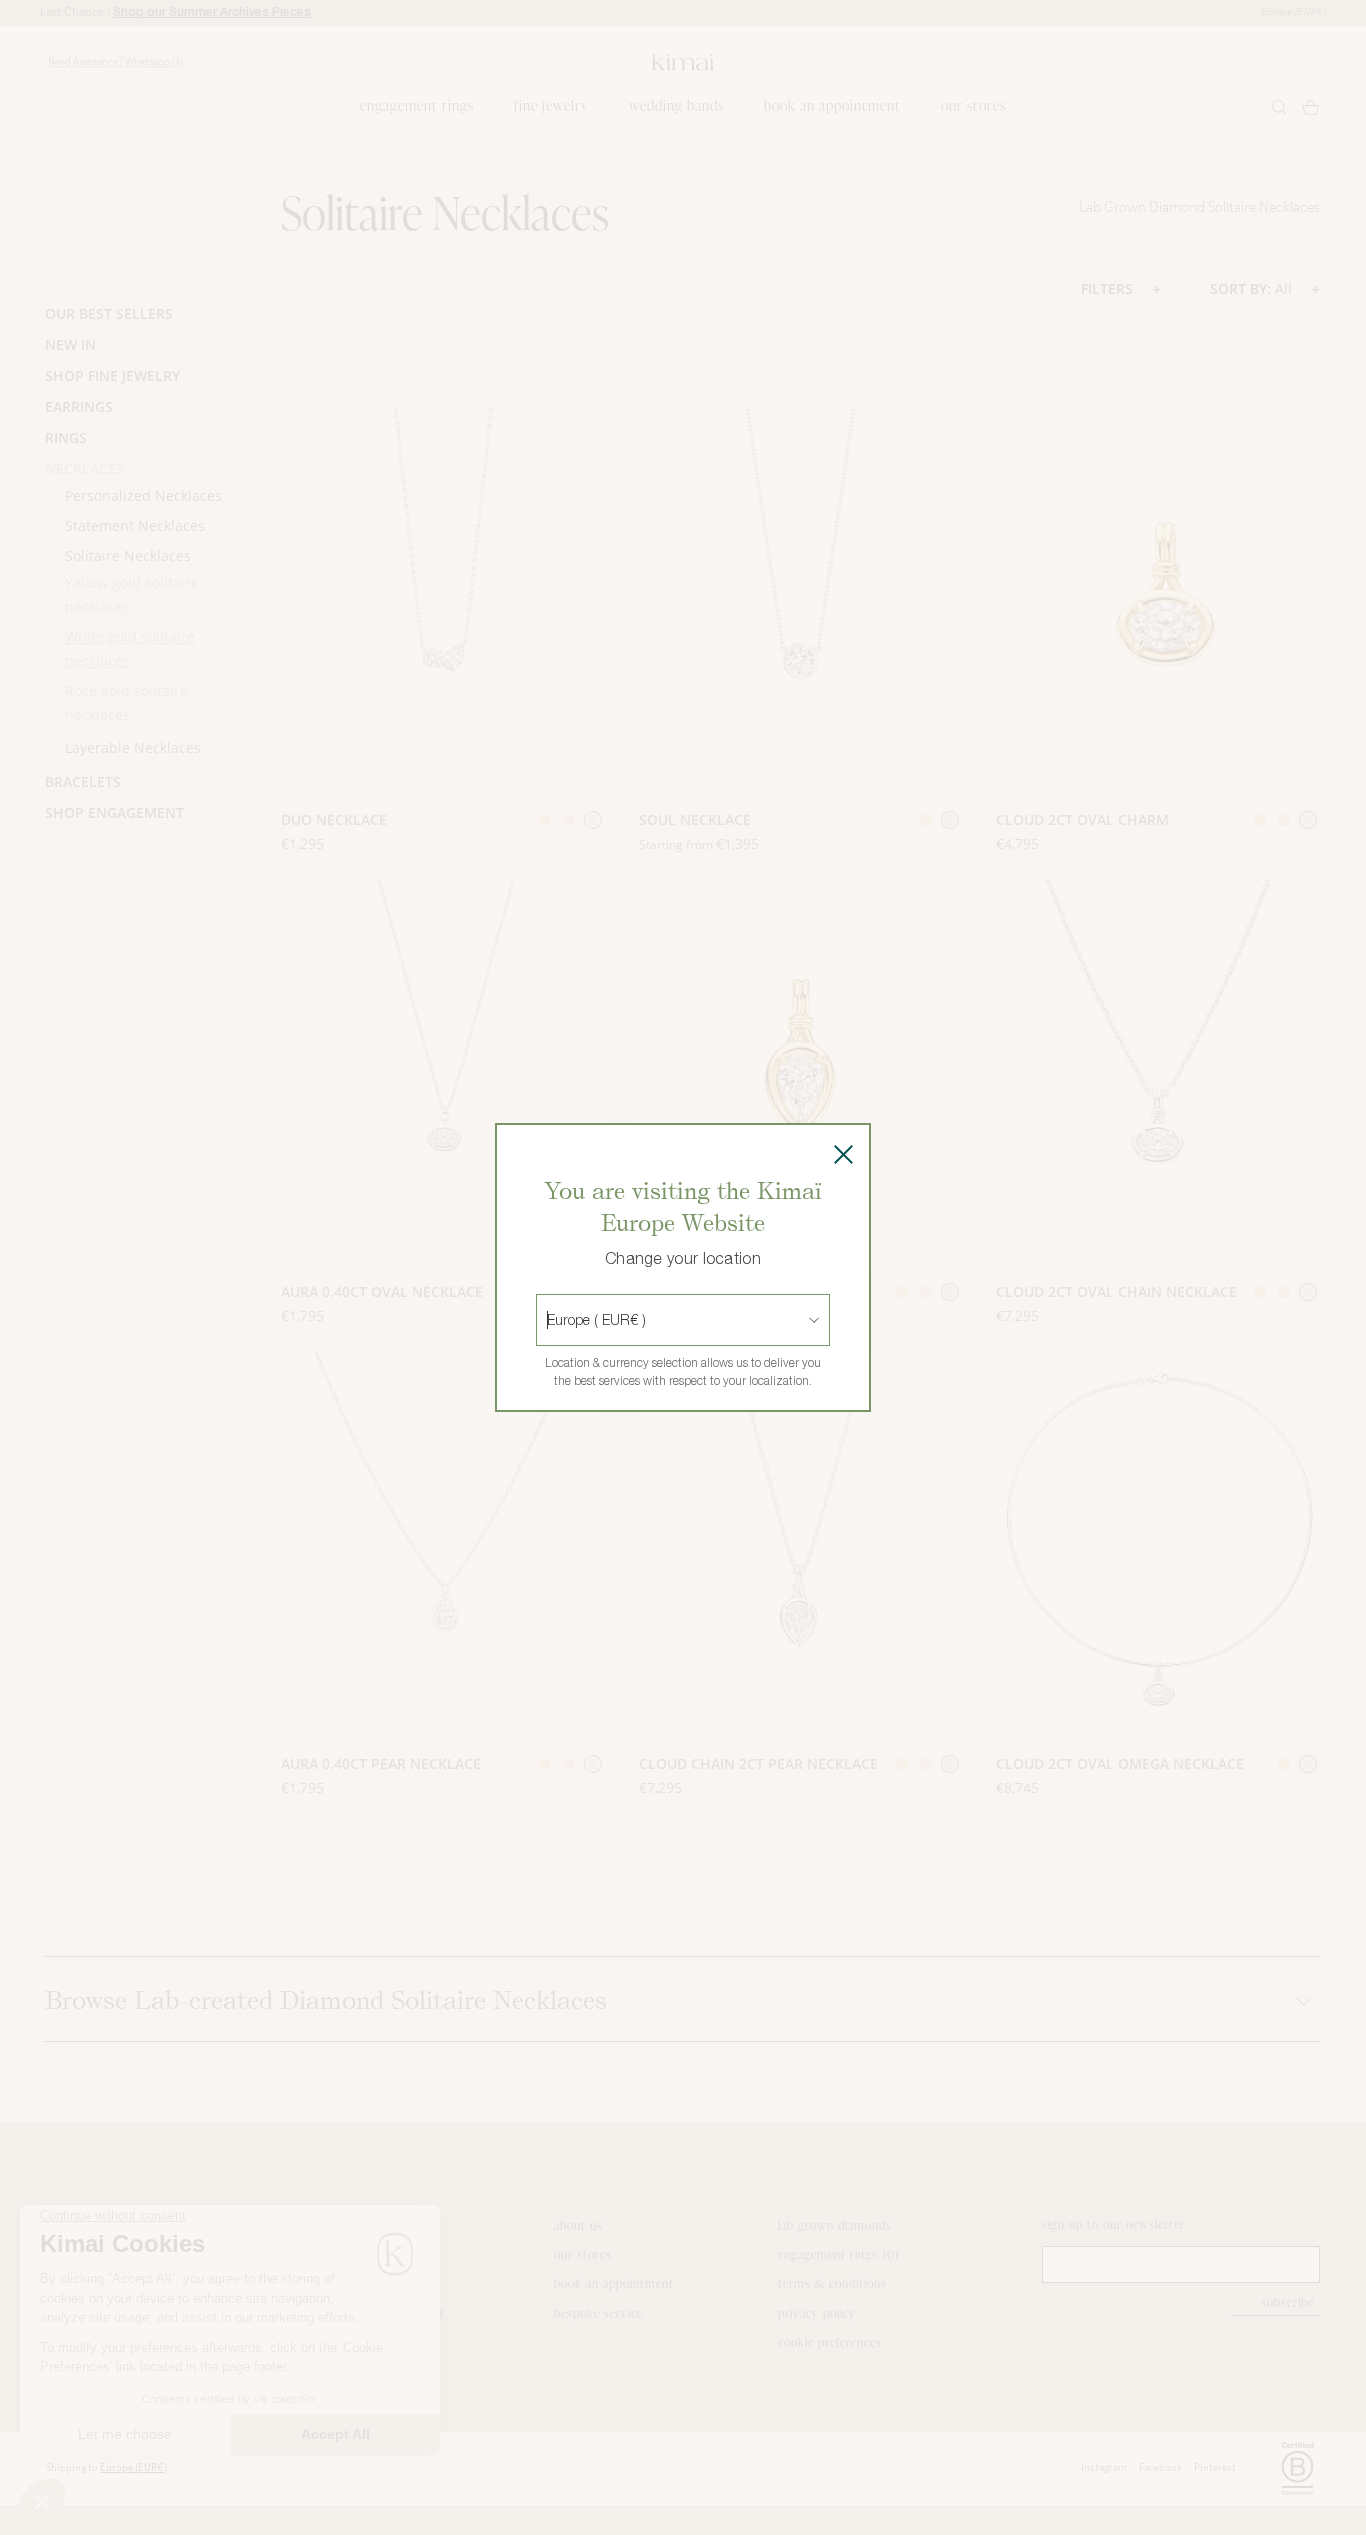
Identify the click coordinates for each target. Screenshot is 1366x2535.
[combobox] (549, 1320)
